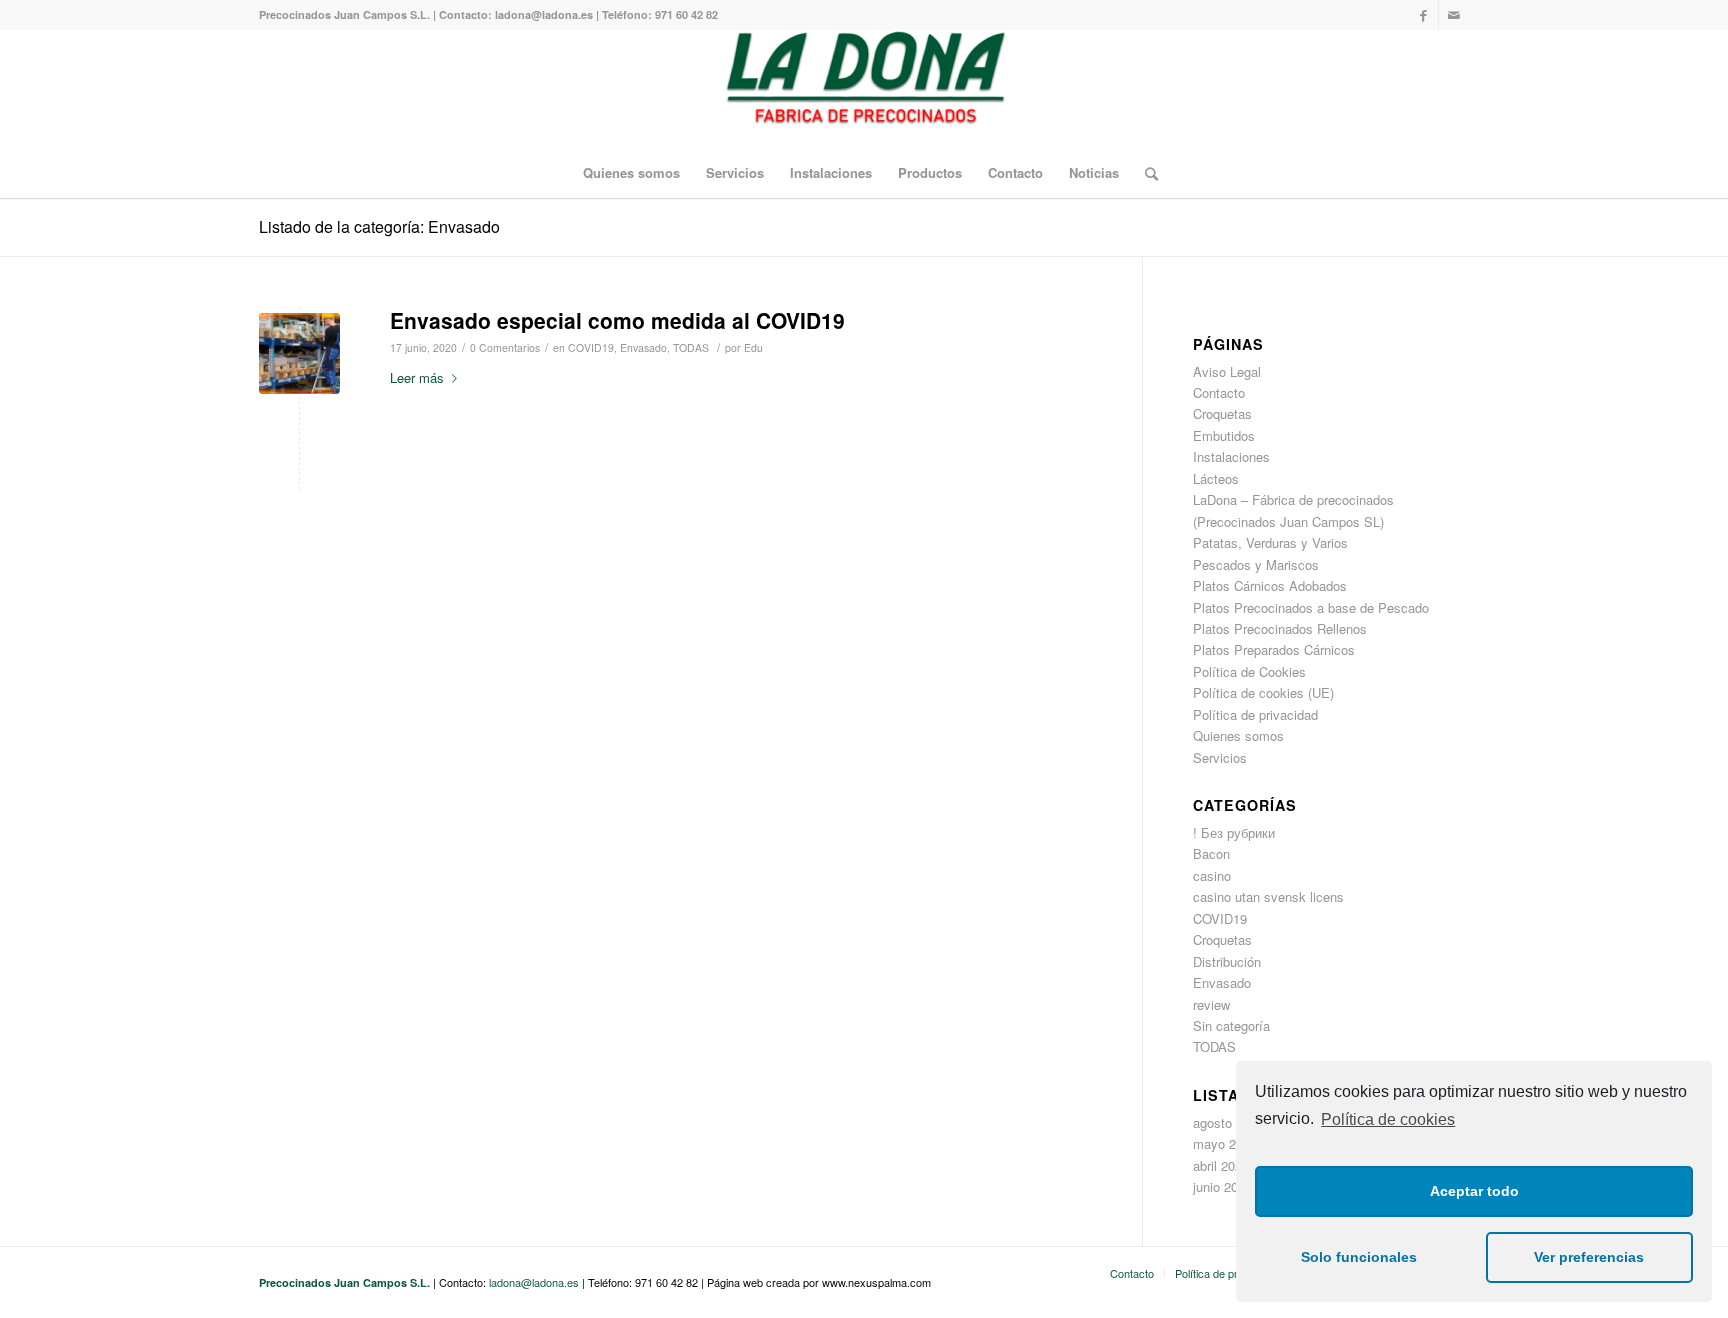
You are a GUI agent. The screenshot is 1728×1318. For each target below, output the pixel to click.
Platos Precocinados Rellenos (1280, 628)
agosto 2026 (1228, 1122)
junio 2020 (1222, 1186)
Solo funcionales (1359, 1257)
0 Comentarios (505, 347)
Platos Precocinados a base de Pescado (1311, 607)
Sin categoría (1231, 1025)
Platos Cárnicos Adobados (1270, 585)
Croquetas (1222, 413)
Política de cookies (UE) (1263, 692)
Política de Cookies (1249, 671)
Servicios (1220, 757)
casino (1212, 875)
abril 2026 (1221, 1165)
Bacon (1211, 853)
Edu (753, 347)
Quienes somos (1238, 735)
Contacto (1219, 392)
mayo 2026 (1225, 1143)
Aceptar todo (1474, 1191)
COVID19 (591, 347)
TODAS (691, 347)
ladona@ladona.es (534, 1282)
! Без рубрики (1234, 832)
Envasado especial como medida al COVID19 (617, 320)
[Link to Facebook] (1423, 15)
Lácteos (1216, 478)
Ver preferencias (1589, 1257)
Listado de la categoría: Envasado (379, 226)
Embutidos (1224, 435)
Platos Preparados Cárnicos (1274, 649)
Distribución (1227, 961)
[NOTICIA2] (299, 353)
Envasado (643, 347)
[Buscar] (1145, 173)
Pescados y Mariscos (1256, 564)
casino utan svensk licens (1268, 896)
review (1211, 1004)
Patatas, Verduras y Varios (1270, 542)
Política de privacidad (1255, 714)
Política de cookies (1388, 1119)
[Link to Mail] (1454, 15)
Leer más (417, 377)
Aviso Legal (1227, 371)
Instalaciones (1231, 456)
